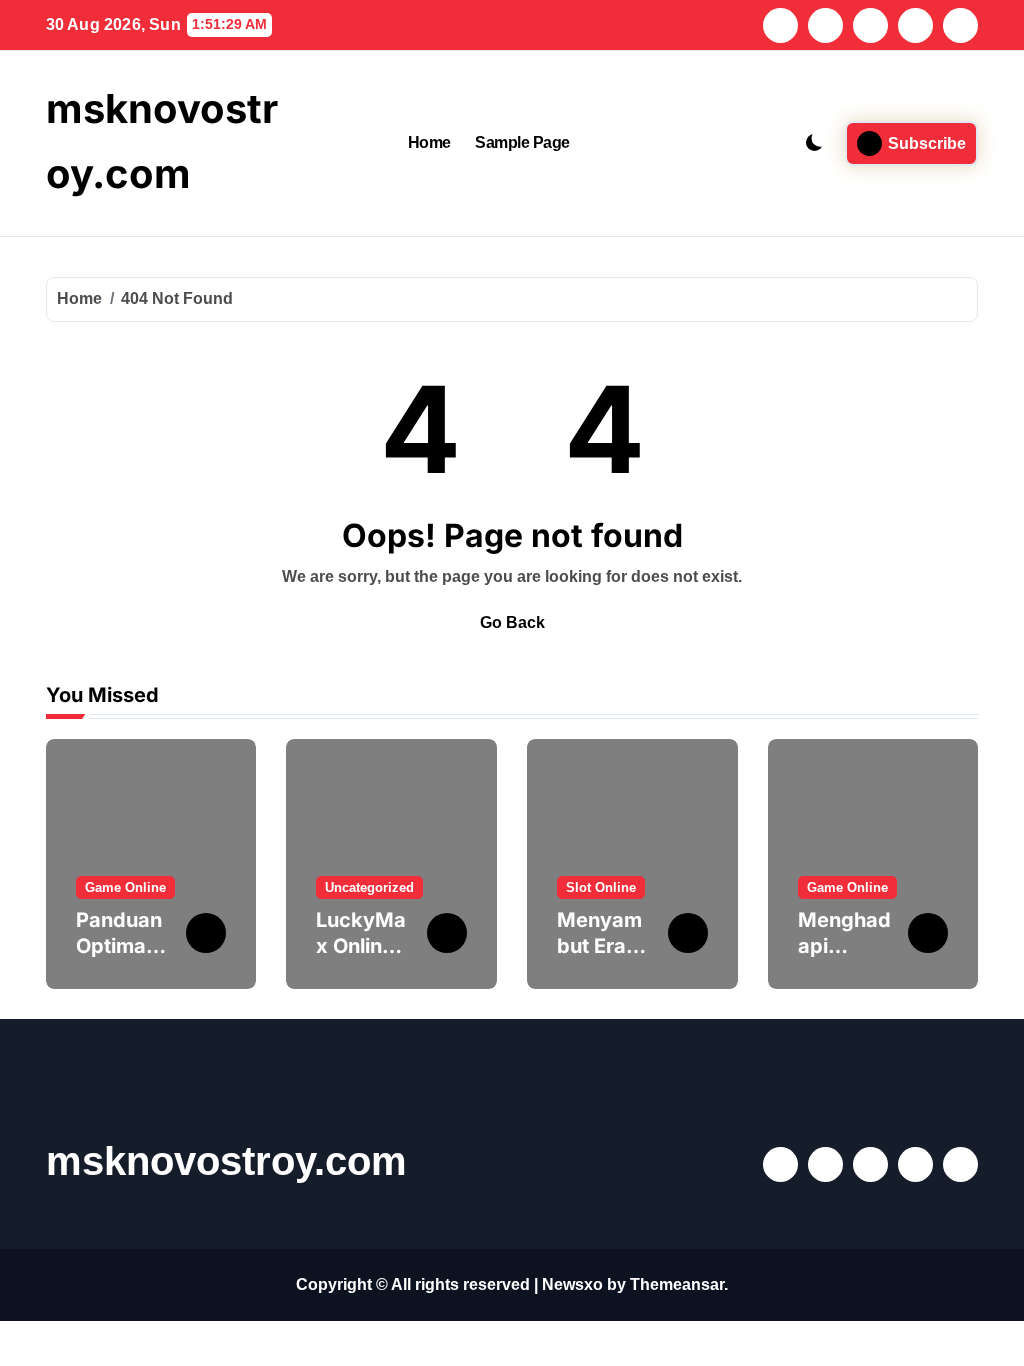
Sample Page (522, 142)
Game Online (125, 887)
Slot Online (601, 887)
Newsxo (572, 1284)
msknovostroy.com (226, 1161)
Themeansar (677, 1284)
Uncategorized (369, 887)
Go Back (512, 622)
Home (429, 142)
